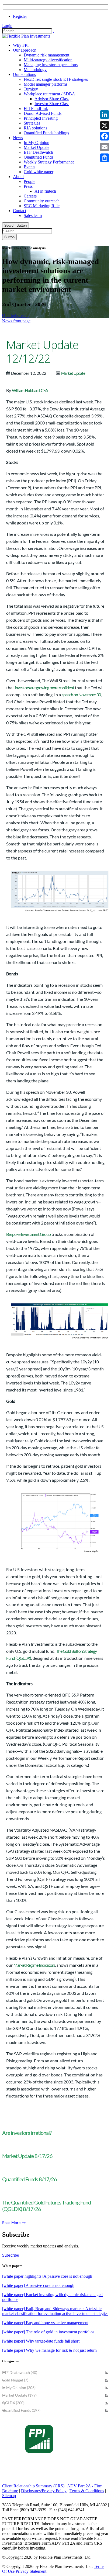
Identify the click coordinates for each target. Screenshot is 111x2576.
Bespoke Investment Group (28, 1234)
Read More (12, 2222)
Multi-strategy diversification (48, 60)
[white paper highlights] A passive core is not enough (47, 2276)
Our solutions (24, 74)
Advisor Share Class (52, 99)
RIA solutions (35, 128)
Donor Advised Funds (43, 113)
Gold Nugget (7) (15, 2380)
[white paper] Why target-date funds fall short (41, 2341)
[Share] (105, 158)
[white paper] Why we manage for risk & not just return (49, 2350)
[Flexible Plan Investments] (26, 36)
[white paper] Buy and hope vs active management (45, 2323)
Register (20, 16)
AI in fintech (45, 191)
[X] (105, 125)
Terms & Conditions (87, 2491)
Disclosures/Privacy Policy (44, 2491)
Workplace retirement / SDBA (49, 94)
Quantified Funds (39, 157)
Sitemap (9, 2496)
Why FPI (21, 45)
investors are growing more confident (44, 688)
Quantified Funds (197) (21, 2410)
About (18, 177)
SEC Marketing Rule (42, 206)
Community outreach (42, 201)
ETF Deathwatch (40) (20, 2372)
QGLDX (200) (13, 2403)
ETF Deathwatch (38, 152)
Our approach (25, 50)
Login (7, 26)
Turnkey (31, 89)
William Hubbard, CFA (30, 390)
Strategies (32, 123)
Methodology (35, 70)
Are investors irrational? (27, 2133)
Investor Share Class (52, 104)
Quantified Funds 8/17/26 (30, 2179)
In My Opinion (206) (19, 2388)
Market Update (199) (19, 2395)
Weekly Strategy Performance (49, 162)
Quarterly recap (15, 315)
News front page (16, 321)
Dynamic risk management (46, 55)
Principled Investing (41, 118)
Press (28, 186)
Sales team (33, 215)
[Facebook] (105, 136)
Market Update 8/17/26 (27, 2156)
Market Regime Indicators (34, 1965)
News (18, 138)
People (30, 181)
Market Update (37, 147)
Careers (30, 196)
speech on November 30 (81, 695)
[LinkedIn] (105, 115)
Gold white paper (39, 172)
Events (30, 167)
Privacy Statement (31, 2571)
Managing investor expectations (51, 65)
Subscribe (11, 2255)
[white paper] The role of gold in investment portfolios (48, 2332)
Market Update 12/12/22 (42, 352)
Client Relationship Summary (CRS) (33, 2486)
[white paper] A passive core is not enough (38, 2285)
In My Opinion (37, 143)
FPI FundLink (36, 108)
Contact (20, 211)
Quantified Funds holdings (46, 133)
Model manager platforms (46, 84)
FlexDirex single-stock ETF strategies (56, 79)
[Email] (105, 147)
